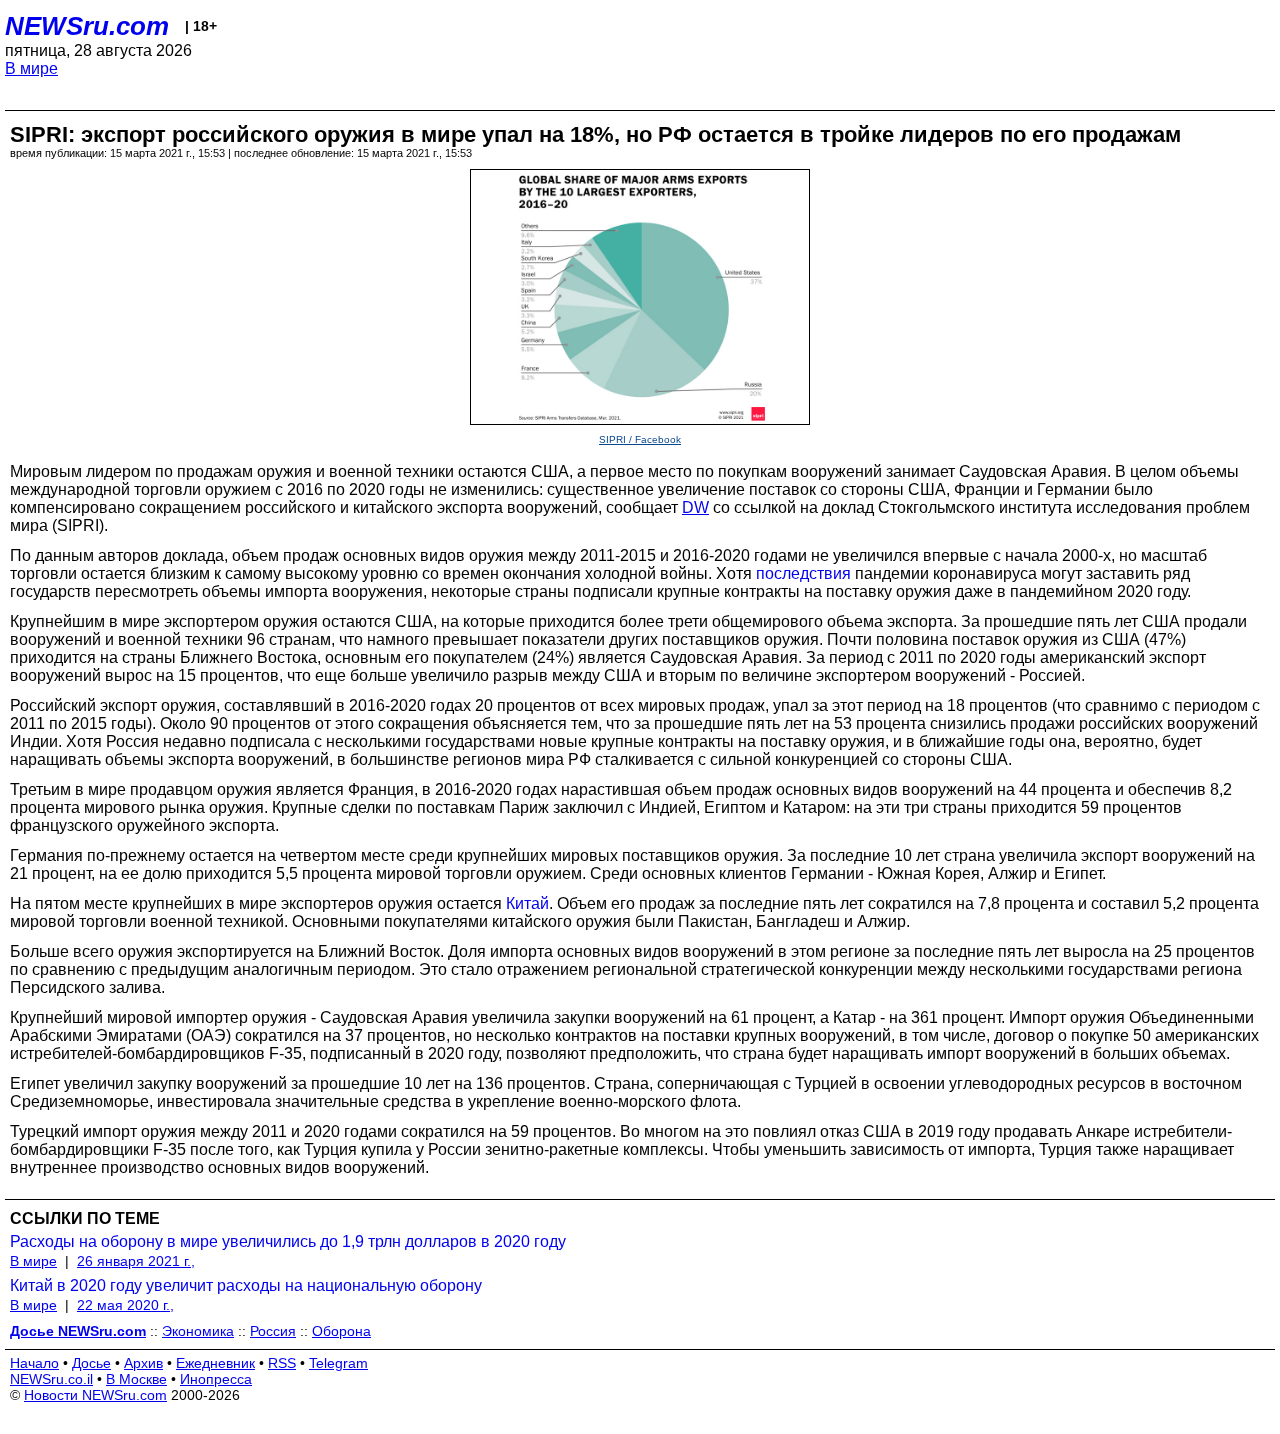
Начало (34, 1363)
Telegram (338, 1363)
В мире (31, 68)
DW (695, 507)
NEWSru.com (87, 26)
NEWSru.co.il (51, 1379)
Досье (91, 1363)
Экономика (198, 1331)
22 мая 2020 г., (125, 1305)
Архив (143, 1363)
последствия (803, 573)
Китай (527, 903)
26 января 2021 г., (136, 1261)
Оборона (341, 1331)
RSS (282, 1363)
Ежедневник (215, 1363)
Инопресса (216, 1379)
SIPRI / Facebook (640, 439)
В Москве (136, 1379)
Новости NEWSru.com (95, 1395)
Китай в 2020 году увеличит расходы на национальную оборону (246, 1285)
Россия (273, 1331)
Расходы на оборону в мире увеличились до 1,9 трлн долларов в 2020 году (288, 1241)
